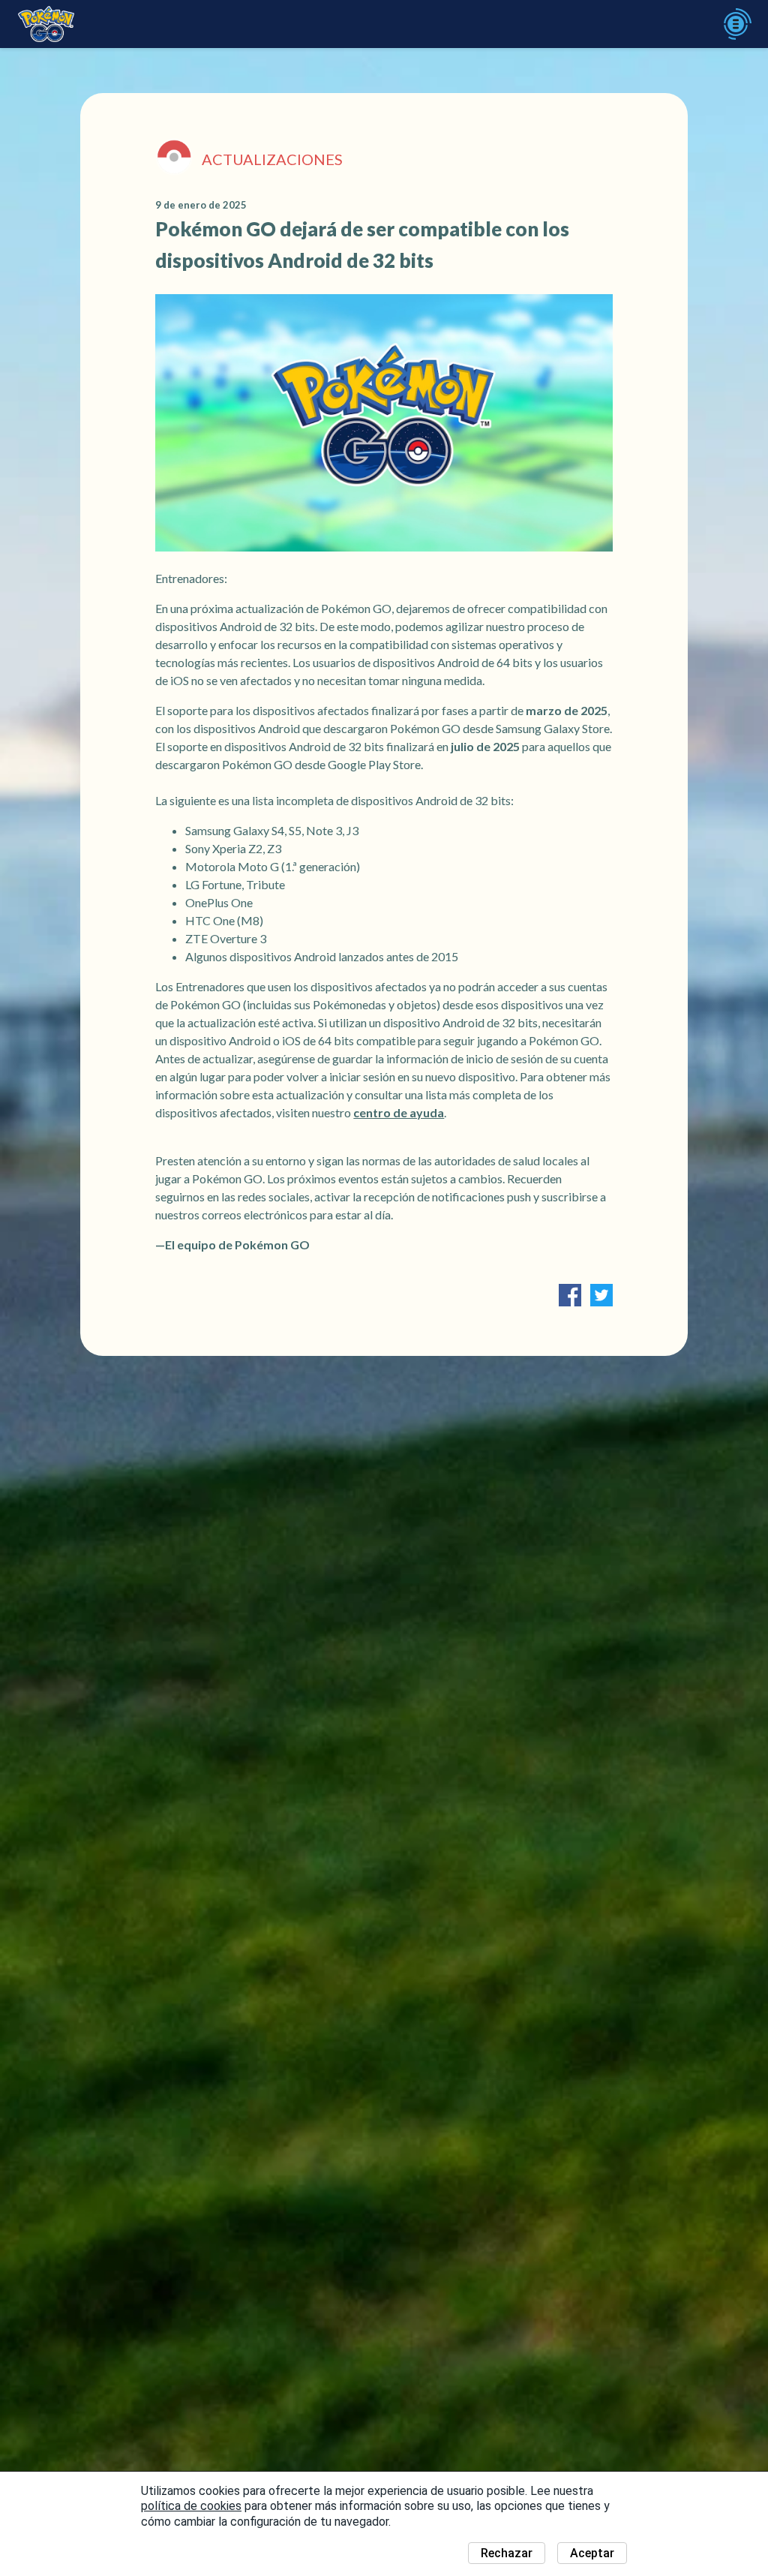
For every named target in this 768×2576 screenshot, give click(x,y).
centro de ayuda (399, 1112)
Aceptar (592, 2553)
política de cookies (191, 2506)
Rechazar (507, 2553)
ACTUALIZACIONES (272, 159)
